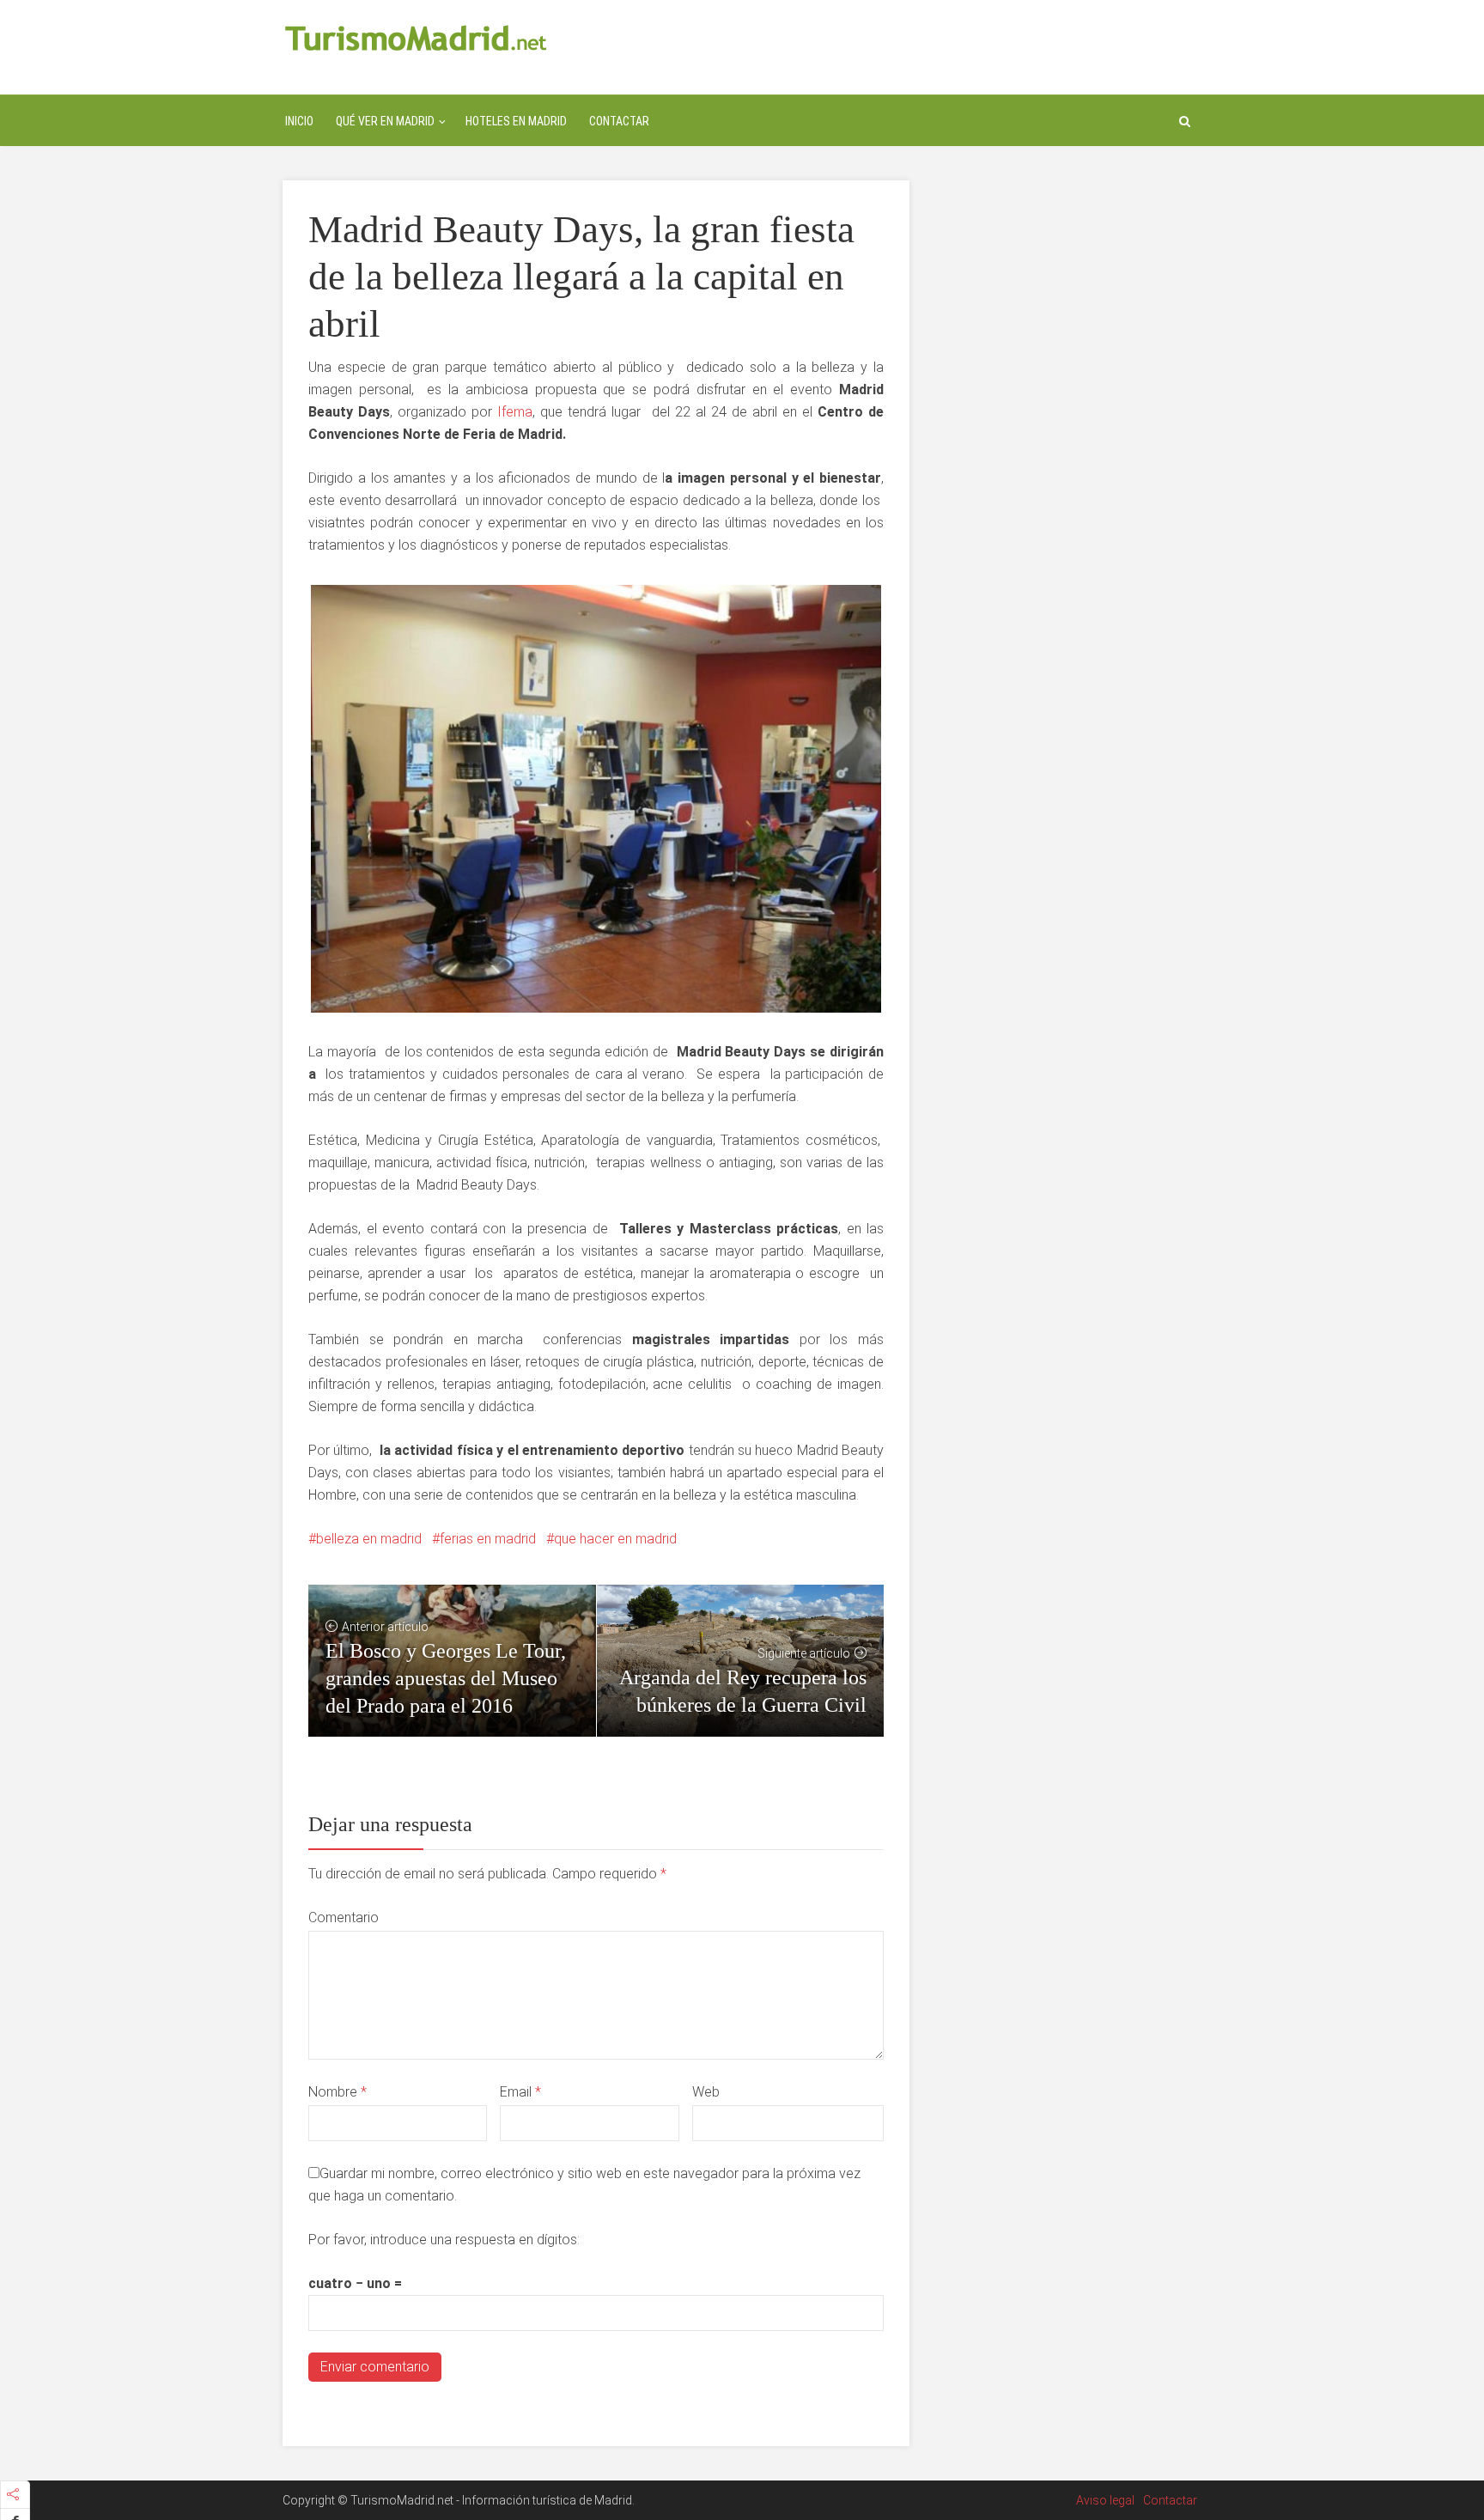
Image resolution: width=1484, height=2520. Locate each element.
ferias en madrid (488, 1539)
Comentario (344, 1917)
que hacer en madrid (615, 1539)
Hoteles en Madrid (516, 121)
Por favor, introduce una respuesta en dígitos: (444, 2240)
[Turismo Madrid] (416, 37)
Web (706, 2092)
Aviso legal (1105, 2500)
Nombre (338, 2092)
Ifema (512, 412)
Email (520, 2092)
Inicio (299, 121)
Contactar (619, 121)
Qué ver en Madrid (385, 121)
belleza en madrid (369, 1539)
